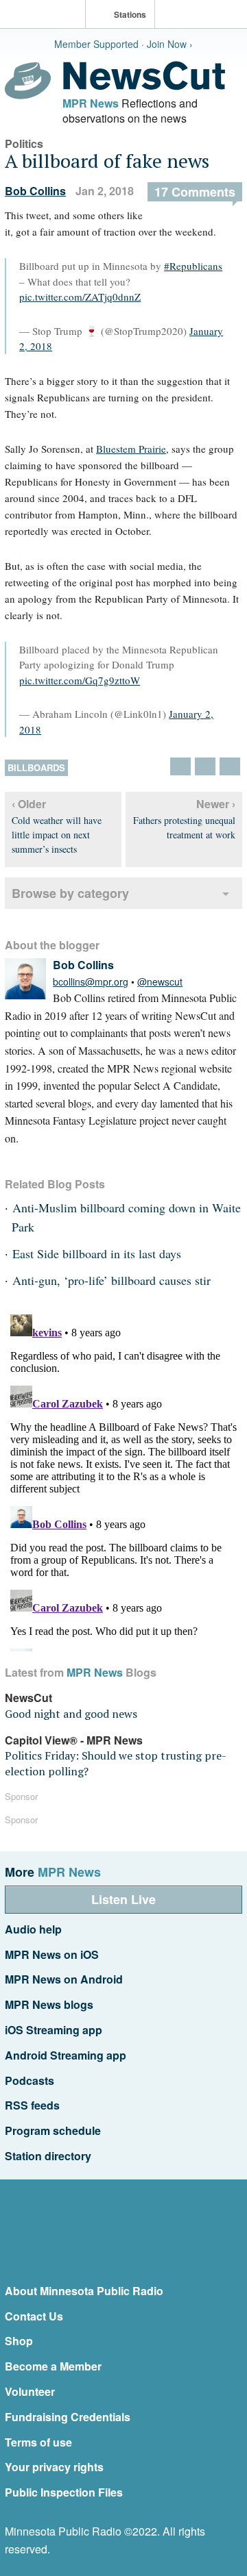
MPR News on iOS (52, 1954)
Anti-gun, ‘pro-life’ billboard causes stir (111, 1280)
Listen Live (123, 1899)
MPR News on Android (64, 1979)
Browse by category (70, 893)
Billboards (36, 767)
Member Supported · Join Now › (123, 44)
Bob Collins (35, 191)
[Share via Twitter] (180, 766)
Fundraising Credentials (68, 2417)
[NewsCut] (144, 86)
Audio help (33, 1929)
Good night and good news (71, 1714)
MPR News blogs (49, 2004)
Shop (19, 2341)
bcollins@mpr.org (91, 981)
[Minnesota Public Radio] (46, 15)
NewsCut (28, 1698)
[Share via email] (230, 766)
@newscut (160, 981)
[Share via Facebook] (205, 766)
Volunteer (30, 2391)
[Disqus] (123, 1480)
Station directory (48, 2156)
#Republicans (193, 266)
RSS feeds (32, 2105)
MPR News (91, 103)
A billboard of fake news (107, 161)
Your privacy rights (54, 2467)
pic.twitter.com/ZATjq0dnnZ (80, 297)
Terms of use (38, 2442)
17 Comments (195, 192)
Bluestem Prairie (131, 449)
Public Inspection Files (64, 2492)
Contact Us (34, 2316)
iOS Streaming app (54, 2030)
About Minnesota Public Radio (84, 2291)
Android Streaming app (66, 2055)
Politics (24, 143)
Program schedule (53, 2130)
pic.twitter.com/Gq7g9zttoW (80, 680)
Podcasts (30, 2080)
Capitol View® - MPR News (74, 1740)
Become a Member (53, 2366)
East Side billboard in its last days (97, 1253)
